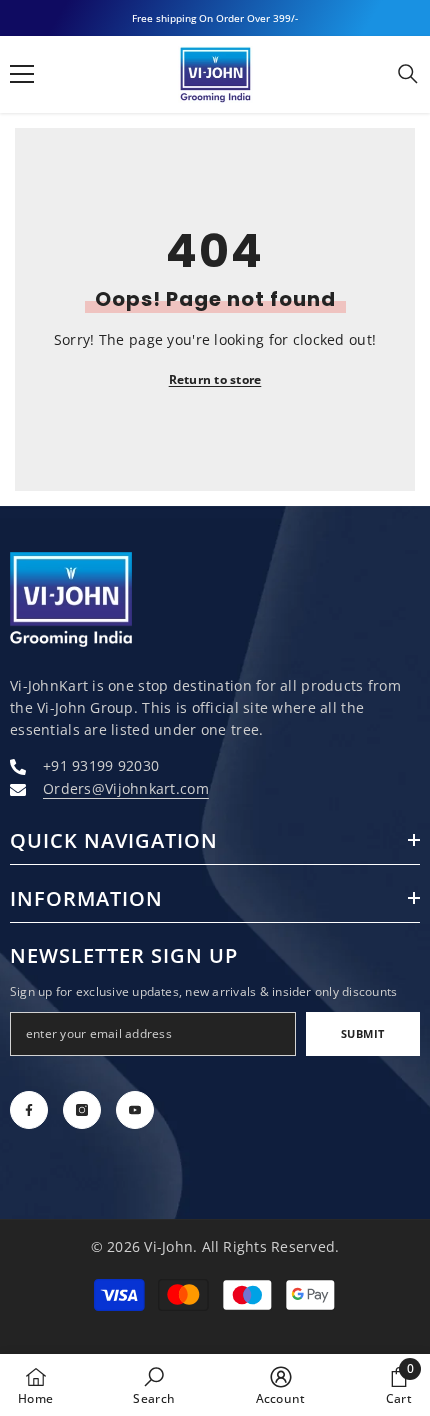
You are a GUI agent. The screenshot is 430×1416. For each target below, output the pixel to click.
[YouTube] (135, 1110)
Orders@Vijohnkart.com (126, 788)
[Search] (408, 74)
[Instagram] (82, 1110)
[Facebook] (29, 1110)
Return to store (215, 379)
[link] (154, 1385)
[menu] (22, 74)
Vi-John (168, 1246)
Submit (363, 1033)
